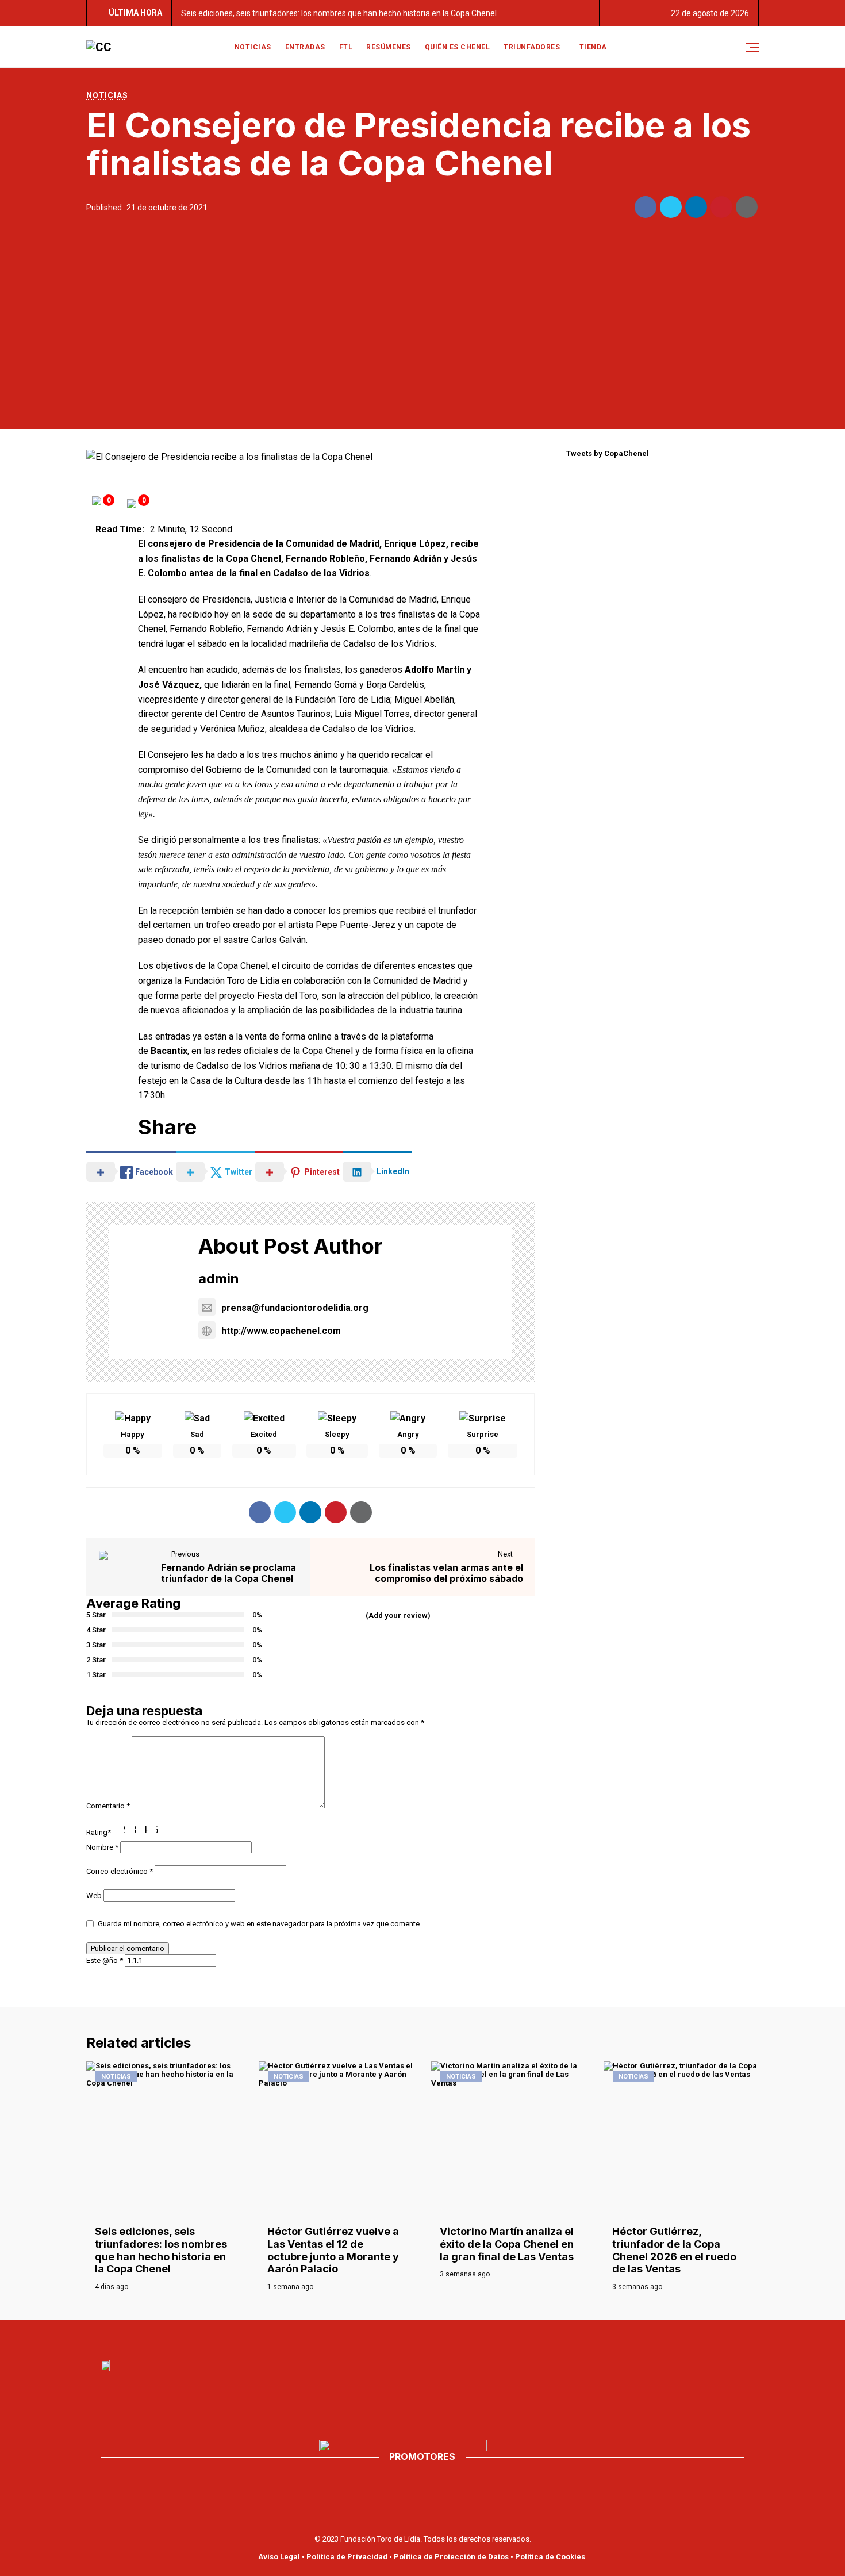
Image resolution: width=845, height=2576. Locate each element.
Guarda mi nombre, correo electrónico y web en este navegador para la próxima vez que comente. (260, 1924)
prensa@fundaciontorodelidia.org (295, 1308)
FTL (346, 47)
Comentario (108, 1806)
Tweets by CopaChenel (608, 453)
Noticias (253, 47)
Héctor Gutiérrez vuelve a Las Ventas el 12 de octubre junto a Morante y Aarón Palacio (333, 2250)
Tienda (593, 47)
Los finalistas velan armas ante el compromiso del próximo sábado (446, 1573)
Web (94, 1895)
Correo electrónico (120, 1871)
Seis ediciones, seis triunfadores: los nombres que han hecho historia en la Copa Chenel (339, 13)
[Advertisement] (422, 320)
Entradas (305, 47)
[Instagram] (460, 2337)
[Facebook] (385, 2337)
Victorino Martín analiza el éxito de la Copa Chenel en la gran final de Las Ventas (507, 2244)
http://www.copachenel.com (281, 1331)
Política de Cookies (550, 2557)
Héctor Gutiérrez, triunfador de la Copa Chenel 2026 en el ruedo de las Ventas (674, 2250)
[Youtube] (410, 2337)
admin (219, 1279)
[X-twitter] (435, 2337)
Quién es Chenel (458, 47)
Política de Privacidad (347, 2557)
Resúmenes (389, 47)
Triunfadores (532, 47)
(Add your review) (398, 1615)
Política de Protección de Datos (451, 2557)
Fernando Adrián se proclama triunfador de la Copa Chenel (228, 1573)
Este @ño (105, 1960)
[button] (612, 13)
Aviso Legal (279, 2557)
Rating (99, 1832)
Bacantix (169, 1051)
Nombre (102, 1847)
